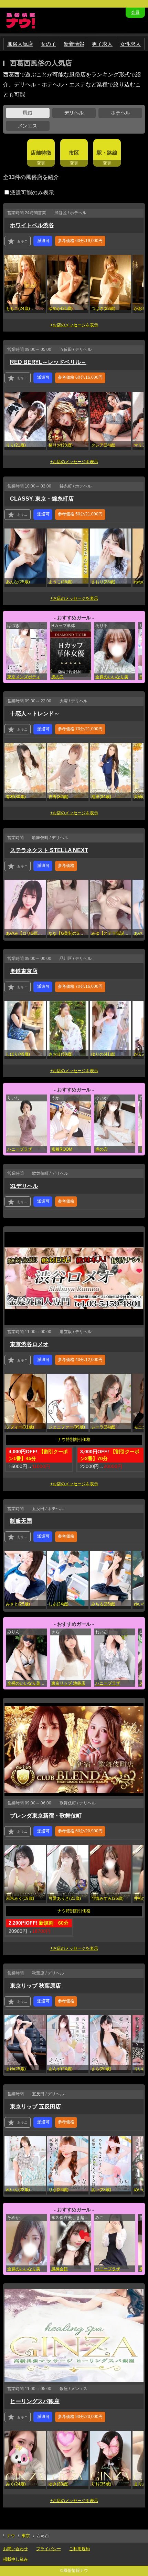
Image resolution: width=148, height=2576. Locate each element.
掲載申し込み (15, 2559)
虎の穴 (57, 677)
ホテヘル (120, 113)
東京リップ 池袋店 (68, 1683)
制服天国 (21, 1521)
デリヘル (74, 113)
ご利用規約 (80, 2549)
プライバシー (49, 2549)
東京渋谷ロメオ (29, 1344)
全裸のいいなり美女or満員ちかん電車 (115, 677)
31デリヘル (24, 1186)
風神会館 (60, 2269)
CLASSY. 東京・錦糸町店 (42, 499)
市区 (74, 153)
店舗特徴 (41, 153)
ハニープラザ (20, 1149)
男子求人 (102, 44)
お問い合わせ (15, 2549)
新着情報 (74, 44)
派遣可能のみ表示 (32, 193)
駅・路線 (107, 153)
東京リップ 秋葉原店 (35, 1986)
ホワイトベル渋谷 (32, 225)
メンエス (28, 126)
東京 (26, 2536)
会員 (135, 12)
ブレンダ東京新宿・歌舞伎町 (46, 1816)
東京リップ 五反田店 (35, 2107)
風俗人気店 (20, 44)
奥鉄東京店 (24, 971)
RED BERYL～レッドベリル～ (48, 362)
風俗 (28, 113)
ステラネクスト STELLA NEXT (49, 850)
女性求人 (130, 44)
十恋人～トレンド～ (35, 714)
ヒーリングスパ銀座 (35, 2401)
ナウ (11, 2536)
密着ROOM (62, 1149)
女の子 (48, 44)
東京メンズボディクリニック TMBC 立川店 (27, 677)
